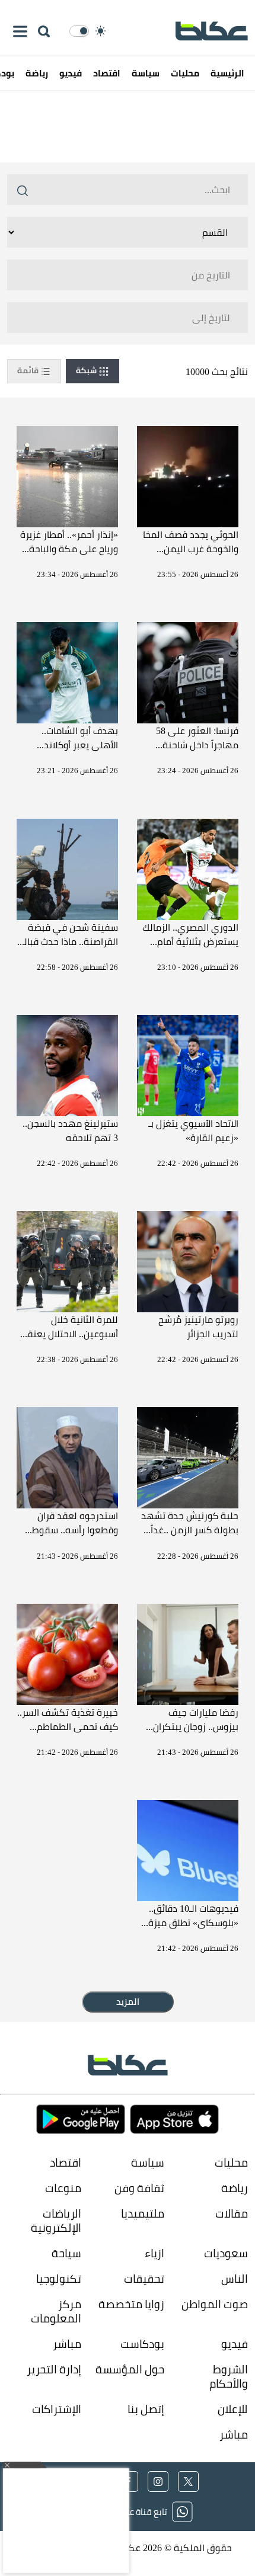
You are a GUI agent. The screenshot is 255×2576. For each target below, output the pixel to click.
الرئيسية (227, 73)
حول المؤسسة (130, 2369)
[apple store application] (174, 2120)
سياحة (66, 2253)
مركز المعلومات (56, 2311)
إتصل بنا (146, 2409)
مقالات (232, 2213)
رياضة (37, 73)
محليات (185, 73)
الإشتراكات (57, 2409)
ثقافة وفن (139, 2188)
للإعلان (233, 2409)
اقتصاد (107, 73)
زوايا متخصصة (131, 2304)
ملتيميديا (143, 2213)
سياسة (146, 73)
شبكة (87, 370)
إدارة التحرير (53, 2369)
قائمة (29, 370)
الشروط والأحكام (229, 2376)
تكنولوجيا (59, 2278)
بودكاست (142, 2343)
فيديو (71, 73)
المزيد (128, 2002)
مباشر (67, 2343)
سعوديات (226, 2253)
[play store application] (81, 2120)
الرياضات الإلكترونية (56, 2220)
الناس (235, 2278)
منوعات (63, 2188)
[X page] (188, 2482)
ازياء (154, 2253)
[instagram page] (158, 2482)
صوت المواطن (215, 2304)
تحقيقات (144, 2278)
